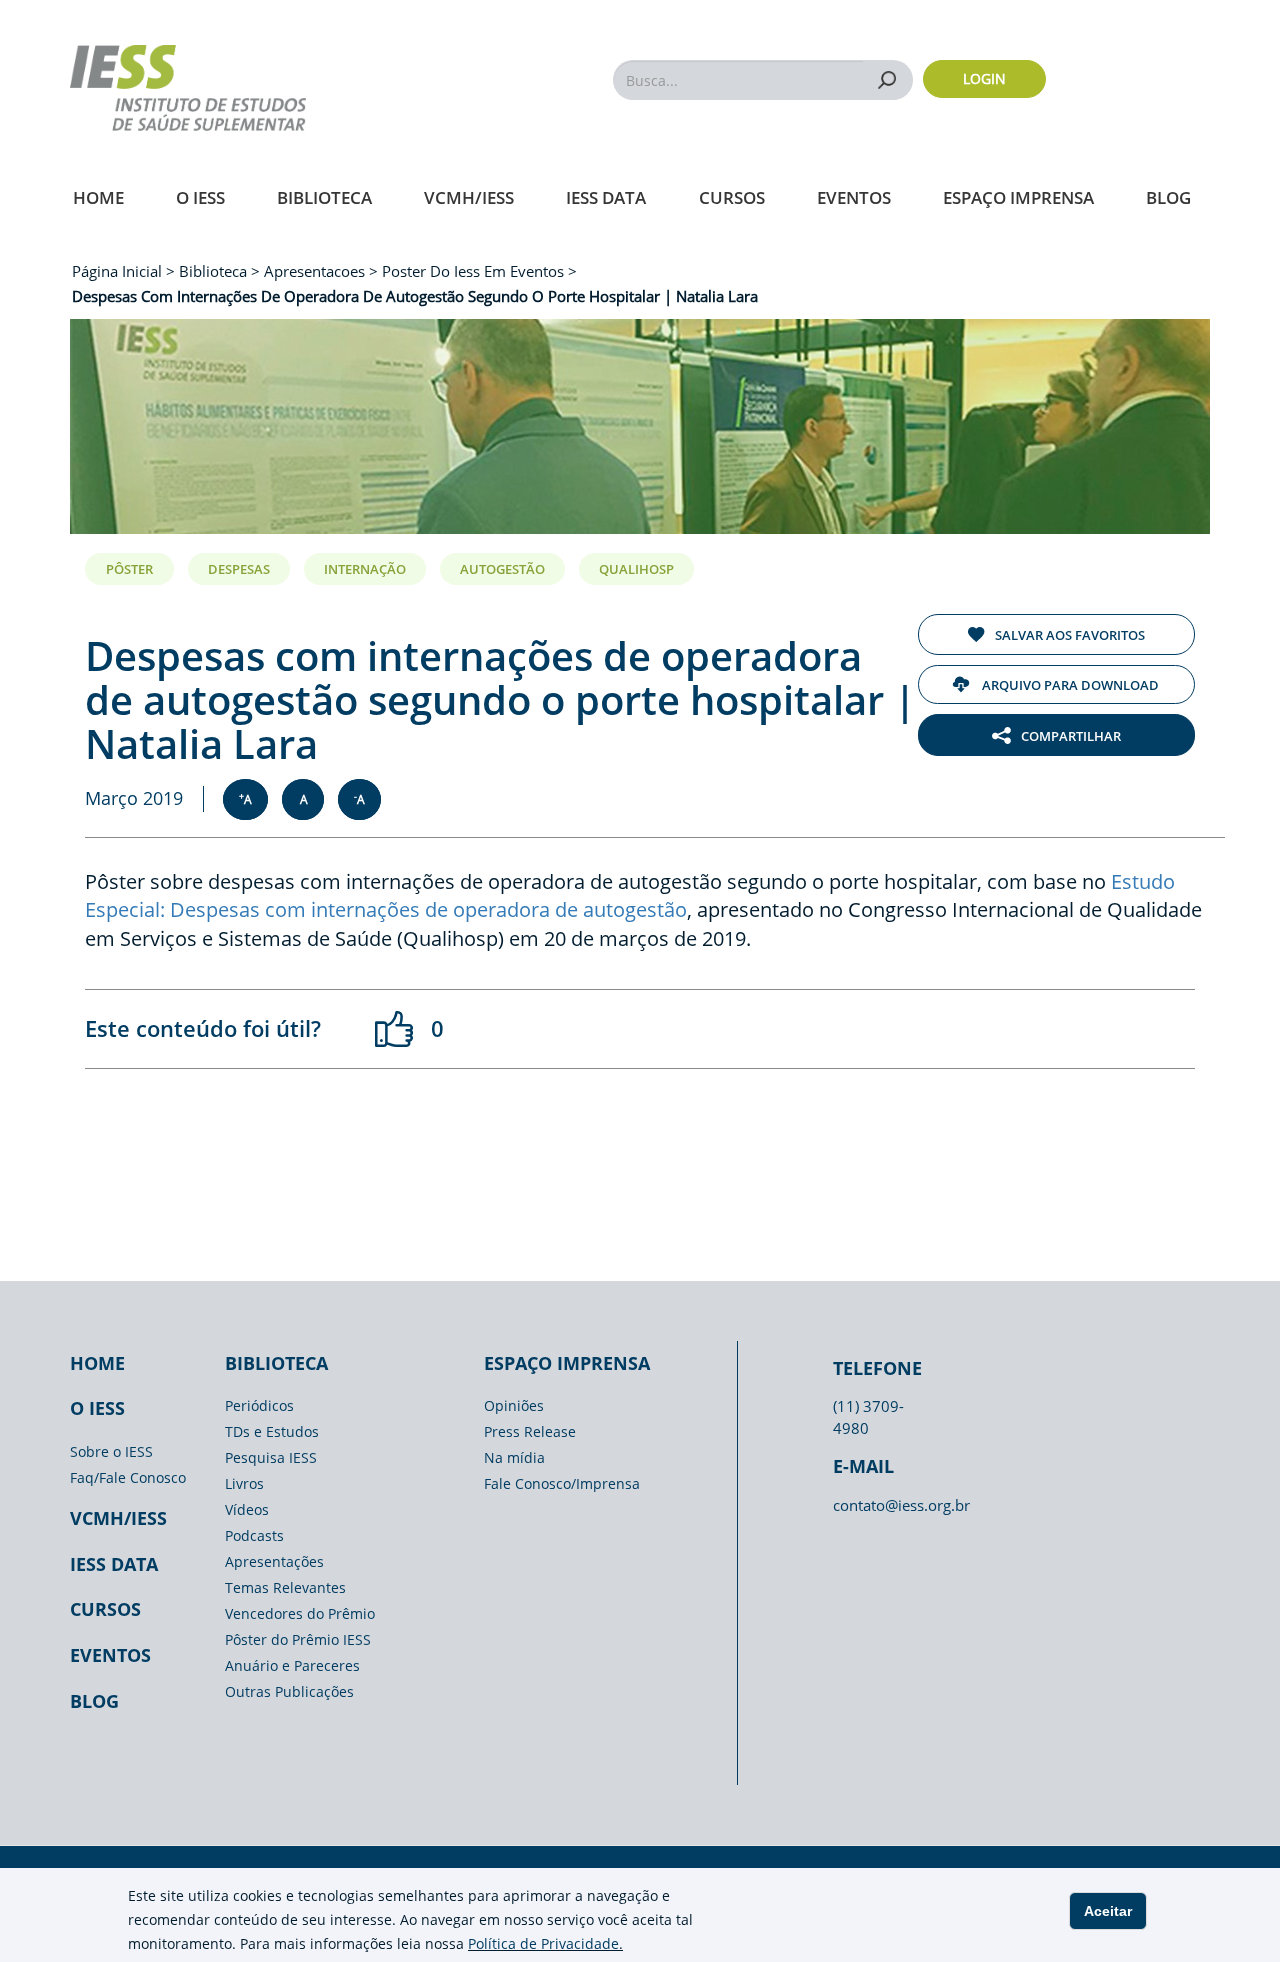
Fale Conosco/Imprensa (562, 1483)
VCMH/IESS (469, 197)
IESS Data (606, 197)
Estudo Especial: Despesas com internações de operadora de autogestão (630, 896)
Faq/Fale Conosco (128, 1477)
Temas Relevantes (285, 1587)
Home (98, 197)
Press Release (530, 1431)
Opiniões (514, 1405)
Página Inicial (119, 271)
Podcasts (254, 1535)
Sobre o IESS (111, 1451)
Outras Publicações (289, 1691)
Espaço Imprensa (1018, 197)
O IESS (200, 197)
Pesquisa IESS (271, 1457)
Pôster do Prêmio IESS (298, 1639)
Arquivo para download (1069, 685)
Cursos (732, 197)
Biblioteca (324, 197)
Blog (1168, 197)
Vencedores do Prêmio (300, 1613)
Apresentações (274, 1561)
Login (984, 78)
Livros (244, 1483)
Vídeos (247, 1509)
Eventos (854, 197)
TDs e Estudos (272, 1431)
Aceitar (1108, 1911)
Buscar (887, 79)
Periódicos (259, 1405)
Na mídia (514, 1457)
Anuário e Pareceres (292, 1665)
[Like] (395, 1029)
